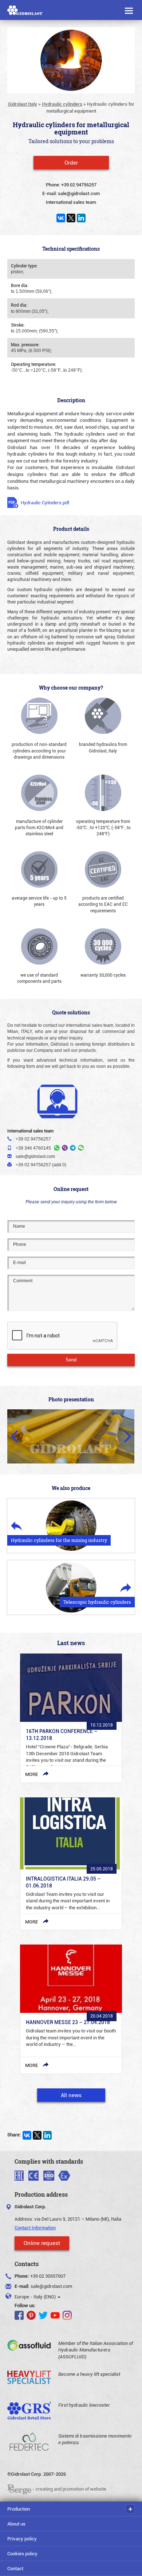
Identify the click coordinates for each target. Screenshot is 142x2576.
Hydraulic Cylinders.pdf (45, 502)
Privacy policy (22, 2539)
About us (16, 2524)
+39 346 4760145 (33, 1148)
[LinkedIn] (81, 218)
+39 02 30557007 (48, 2276)
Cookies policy (22, 2553)
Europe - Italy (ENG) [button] (36, 2297)
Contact (15, 2568)
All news (71, 2095)
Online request (42, 2243)
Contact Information (35, 2228)
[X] (71, 218)
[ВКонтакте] (61, 218)
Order (71, 162)
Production (19, 2509)
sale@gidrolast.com (51, 2286)
